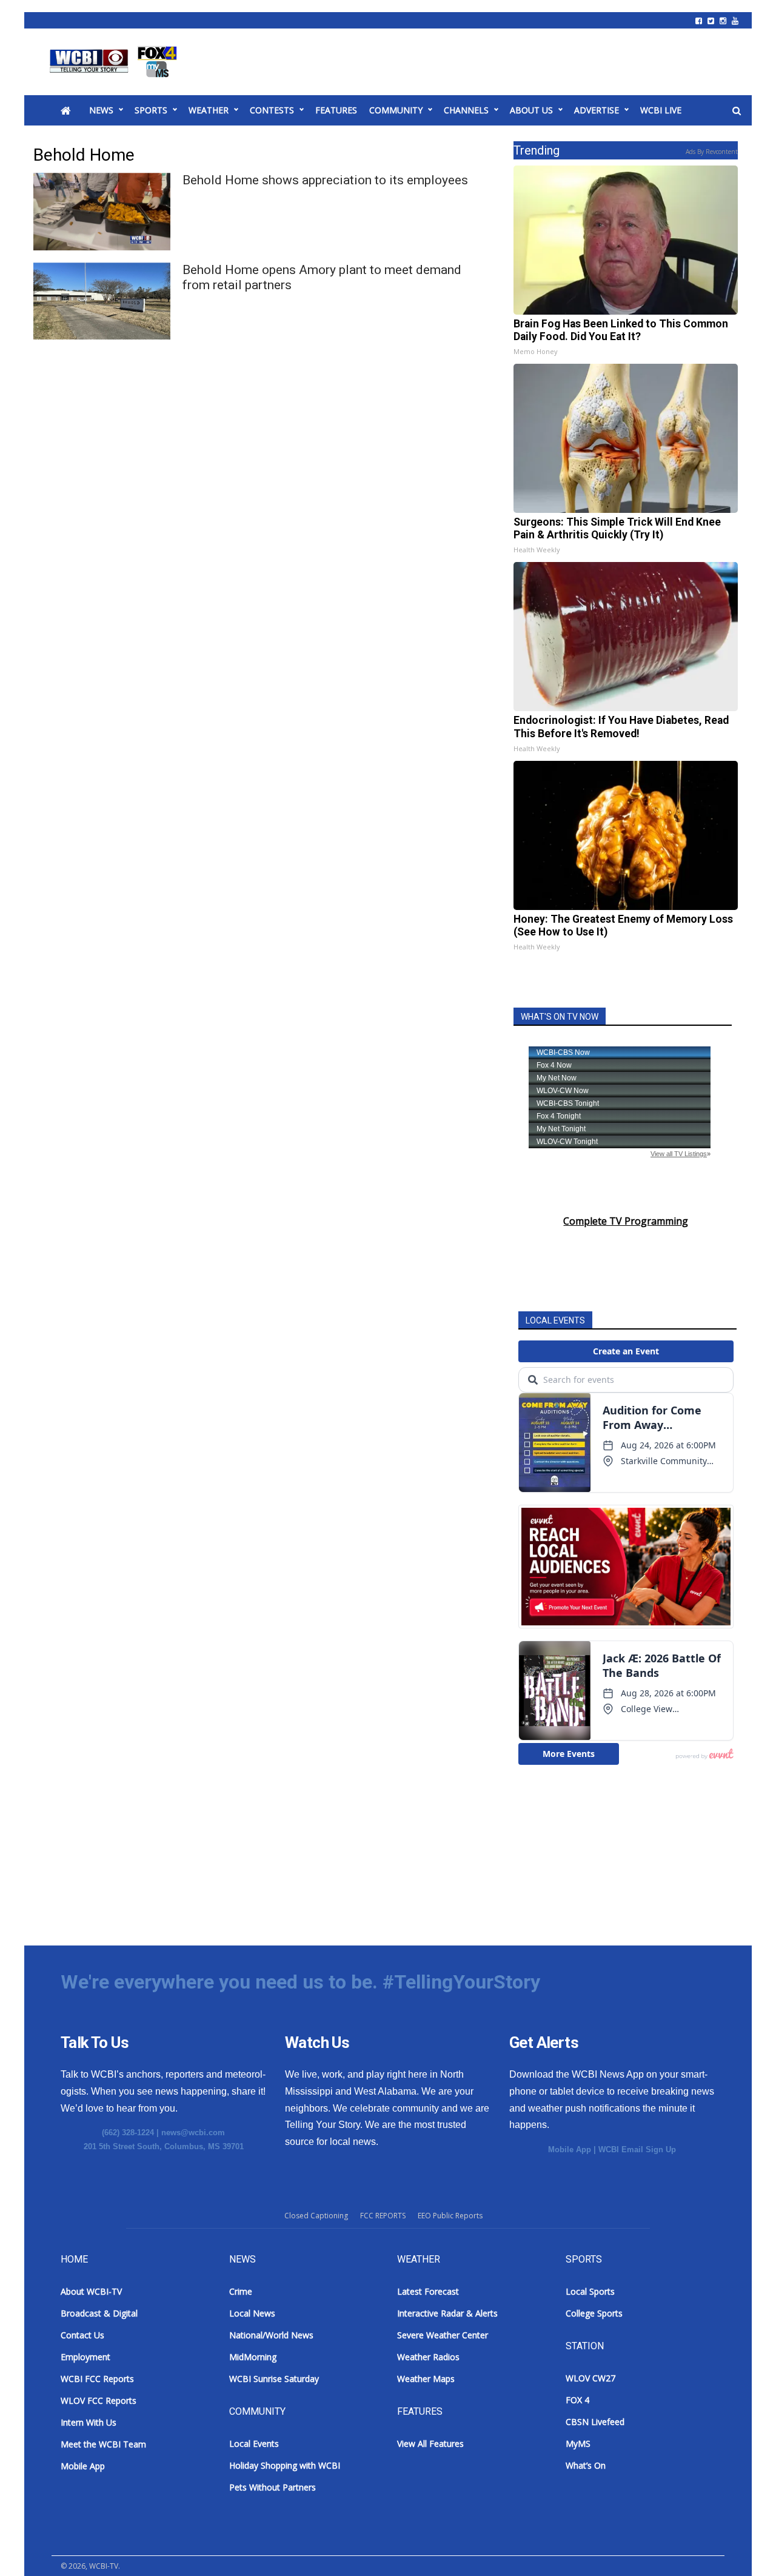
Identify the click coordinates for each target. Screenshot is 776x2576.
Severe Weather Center (443, 2335)
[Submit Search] (737, 111)
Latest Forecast (428, 2291)
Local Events (254, 2444)
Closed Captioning (316, 2216)
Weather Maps (426, 2379)
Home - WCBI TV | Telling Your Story (115, 62)
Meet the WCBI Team (103, 2444)
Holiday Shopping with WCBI (285, 2465)
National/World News (271, 2335)
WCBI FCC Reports (97, 2379)
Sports (151, 110)
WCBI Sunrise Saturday (274, 2379)
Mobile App (570, 2149)
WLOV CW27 (590, 2378)
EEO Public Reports (450, 2216)
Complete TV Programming (626, 1221)
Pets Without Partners (273, 2487)
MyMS (578, 2444)
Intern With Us (89, 2422)
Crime (241, 2291)
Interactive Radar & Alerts (447, 2313)
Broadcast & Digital (99, 2313)
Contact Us (82, 2335)
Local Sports (590, 2291)
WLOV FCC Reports (99, 2400)
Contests (272, 110)
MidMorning (253, 2357)
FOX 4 (577, 2400)
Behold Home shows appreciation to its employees (325, 180)
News (101, 110)
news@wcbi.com (193, 2133)
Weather (209, 110)
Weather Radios (428, 2357)
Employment (85, 2357)
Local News (252, 2313)
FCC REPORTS (383, 2216)
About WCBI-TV (91, 2291)
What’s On (586, 2465)
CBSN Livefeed (595, 2422)
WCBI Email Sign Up (637, 2149)
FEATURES (336, 110)
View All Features (430, 2444)
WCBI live (661, 110)
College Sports (594, 2313)
